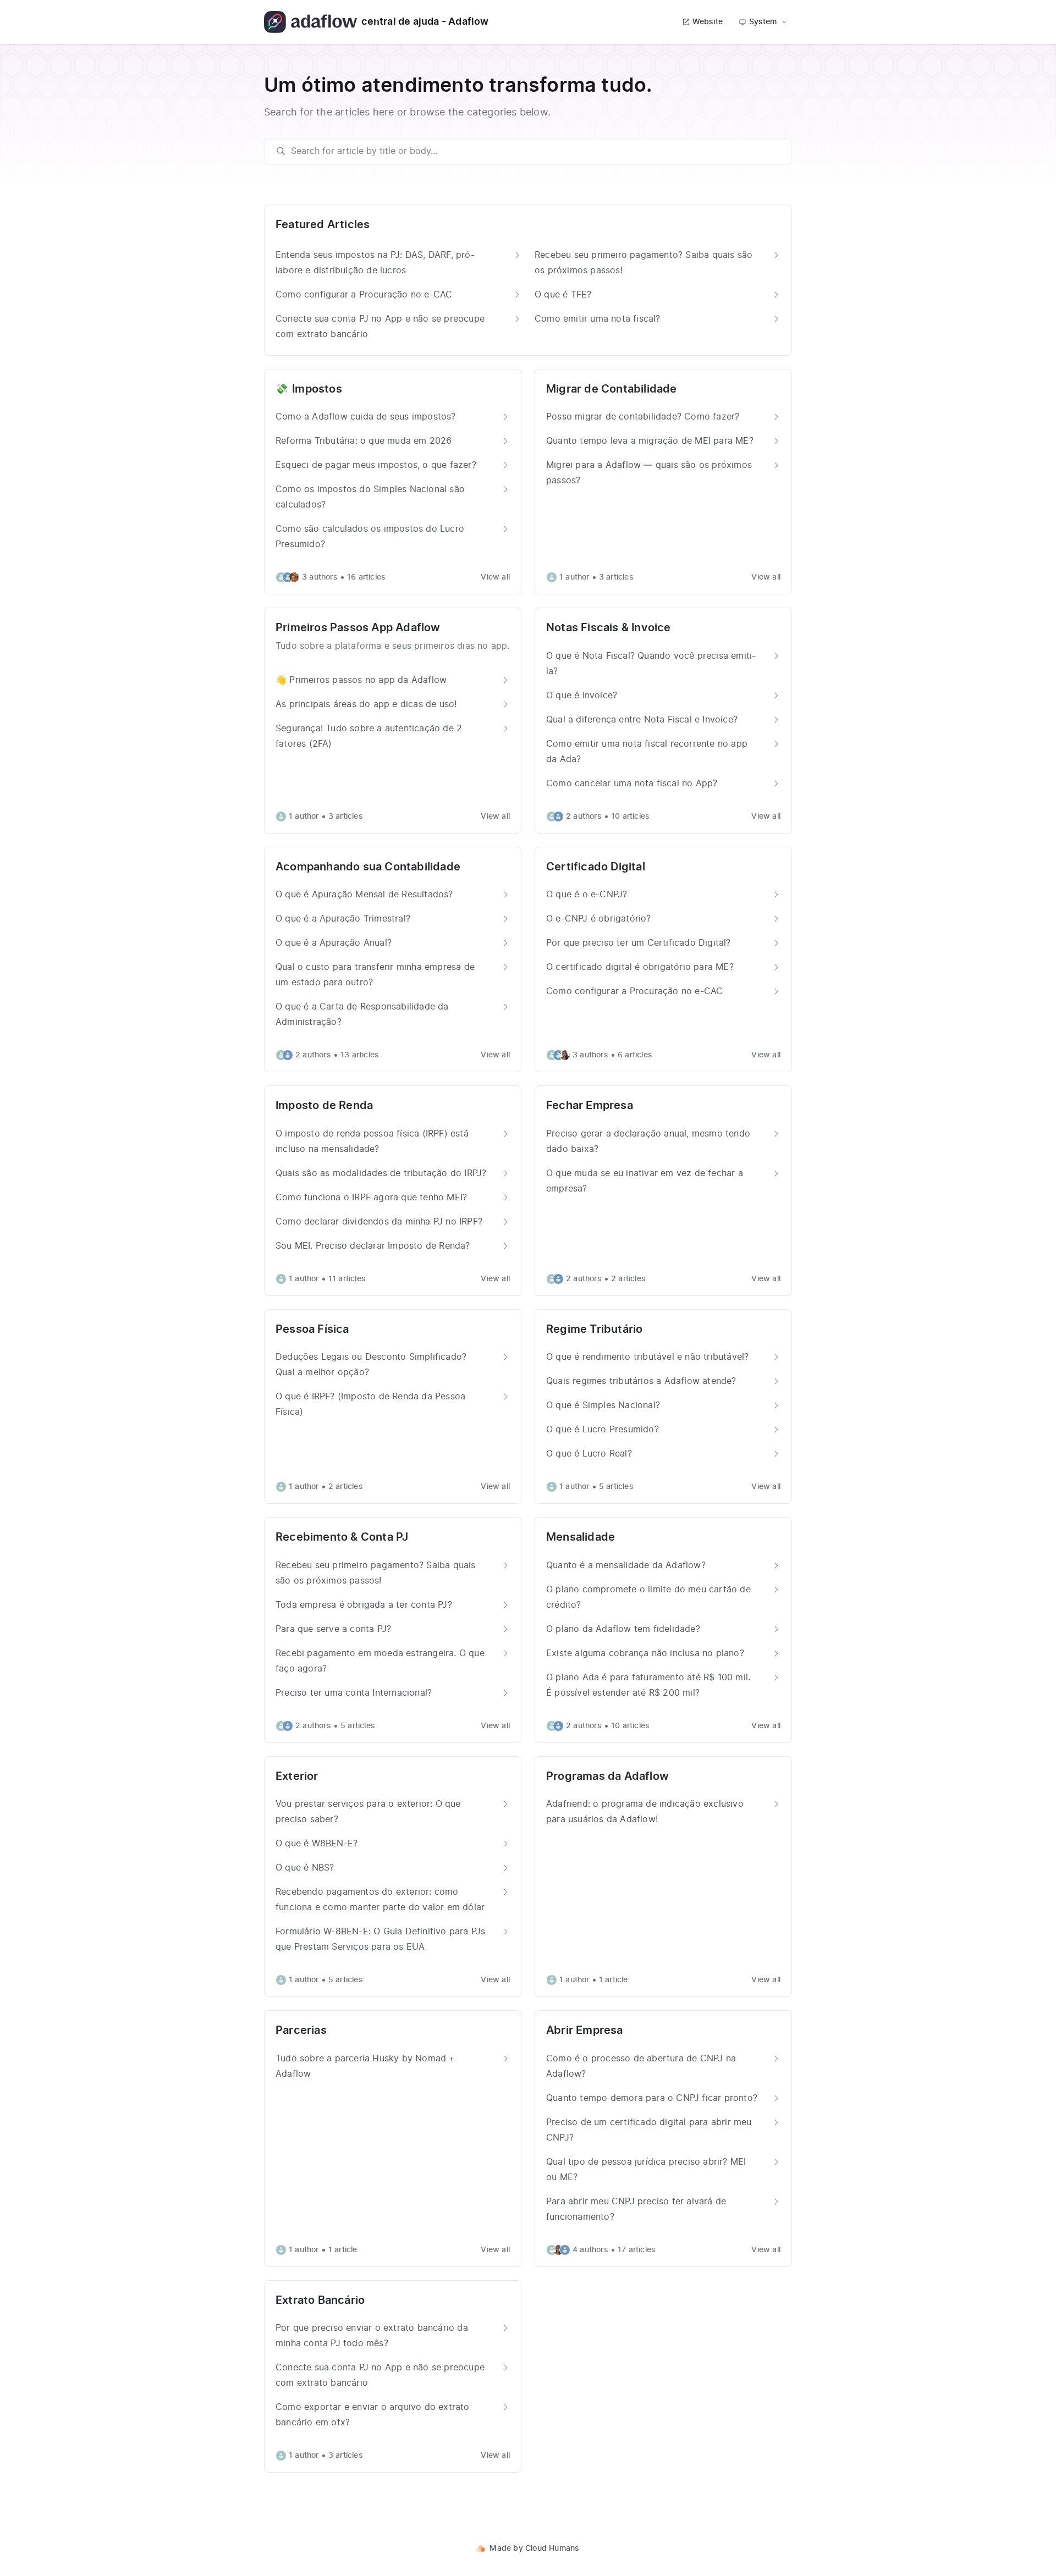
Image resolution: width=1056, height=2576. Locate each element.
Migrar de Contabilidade (612, 389)
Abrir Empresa (585, 2031)
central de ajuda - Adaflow (425, 22)
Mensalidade (581, 1537)
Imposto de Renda (324, 1106)
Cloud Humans (552, 2549)
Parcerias (301, 2031)
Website (708, 22)
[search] (533, 151)
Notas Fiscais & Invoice (609, 628)
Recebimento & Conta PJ (342, 1537)
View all (495, 577)
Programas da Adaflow (607, 1777)
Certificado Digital (596, 867)
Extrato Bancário (320, 2301)
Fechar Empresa (590, 1106)
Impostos (317, 389)
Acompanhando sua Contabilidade (368, 867)
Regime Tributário (594, 1330)
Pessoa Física (312, 1330)
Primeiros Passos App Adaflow (358, 628)
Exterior (297, 1777)
